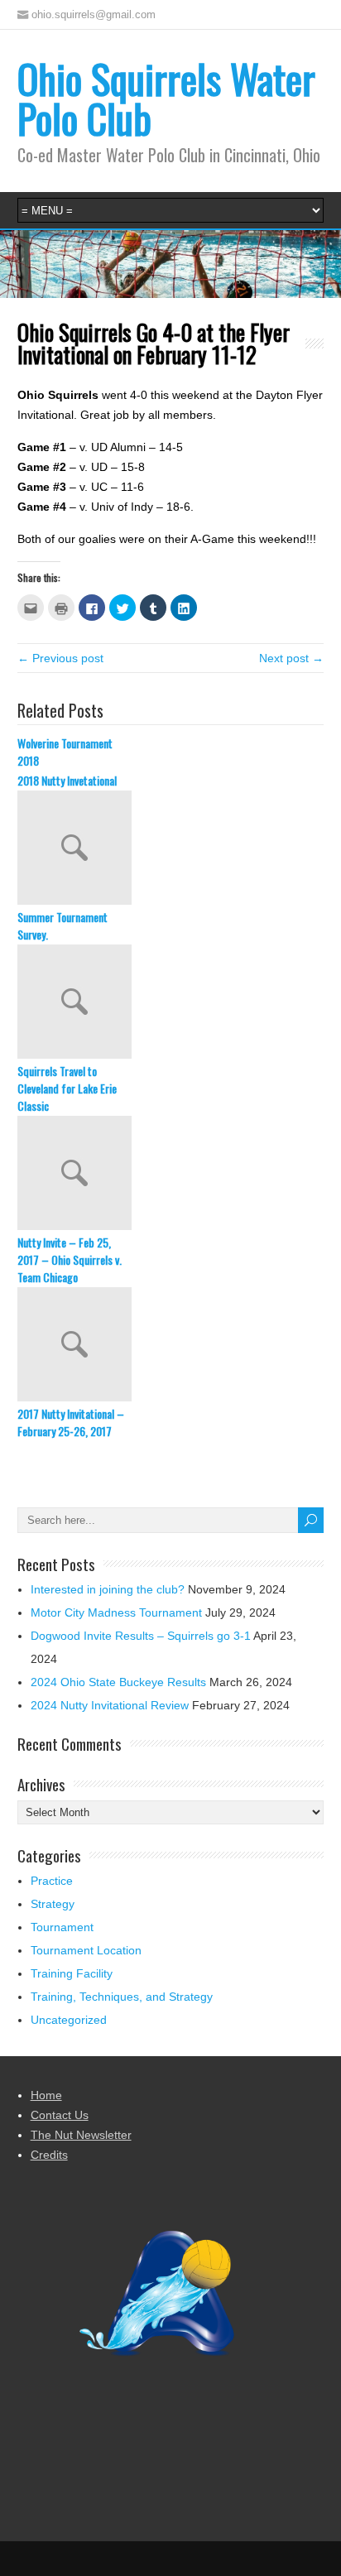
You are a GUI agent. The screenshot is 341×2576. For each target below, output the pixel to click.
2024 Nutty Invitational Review (110, 1705)
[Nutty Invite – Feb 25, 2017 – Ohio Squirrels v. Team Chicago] (171, 1175)
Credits (49, 2155)
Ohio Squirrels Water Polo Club (166, 98)
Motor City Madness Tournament (116, 1612)
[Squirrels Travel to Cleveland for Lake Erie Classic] (171, 1003)
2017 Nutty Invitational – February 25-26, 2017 (71, 1422)
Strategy (53, 1904)
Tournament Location (86, 1950)
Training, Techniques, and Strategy (122, 1997)
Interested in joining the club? (108, 1589)
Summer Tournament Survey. (62, 925)
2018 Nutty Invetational (67, 780)
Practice (52, 1881)
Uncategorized (69, 2020)
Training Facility (72, 1973)
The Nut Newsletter (81, 2135)
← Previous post (60, 658)
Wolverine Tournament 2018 (65, 752)
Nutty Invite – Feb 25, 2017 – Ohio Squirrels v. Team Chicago (70, 1259)
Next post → (291, 658)
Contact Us (60, 2115)
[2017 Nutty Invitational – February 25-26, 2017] (171, 1346)
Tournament (62, 1927)
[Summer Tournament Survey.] (171, 849)
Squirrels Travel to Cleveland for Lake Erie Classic (67, 1088)
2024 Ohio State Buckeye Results (118, 1682)
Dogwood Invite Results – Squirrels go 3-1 (141, 1636)
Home (46, 2095)
